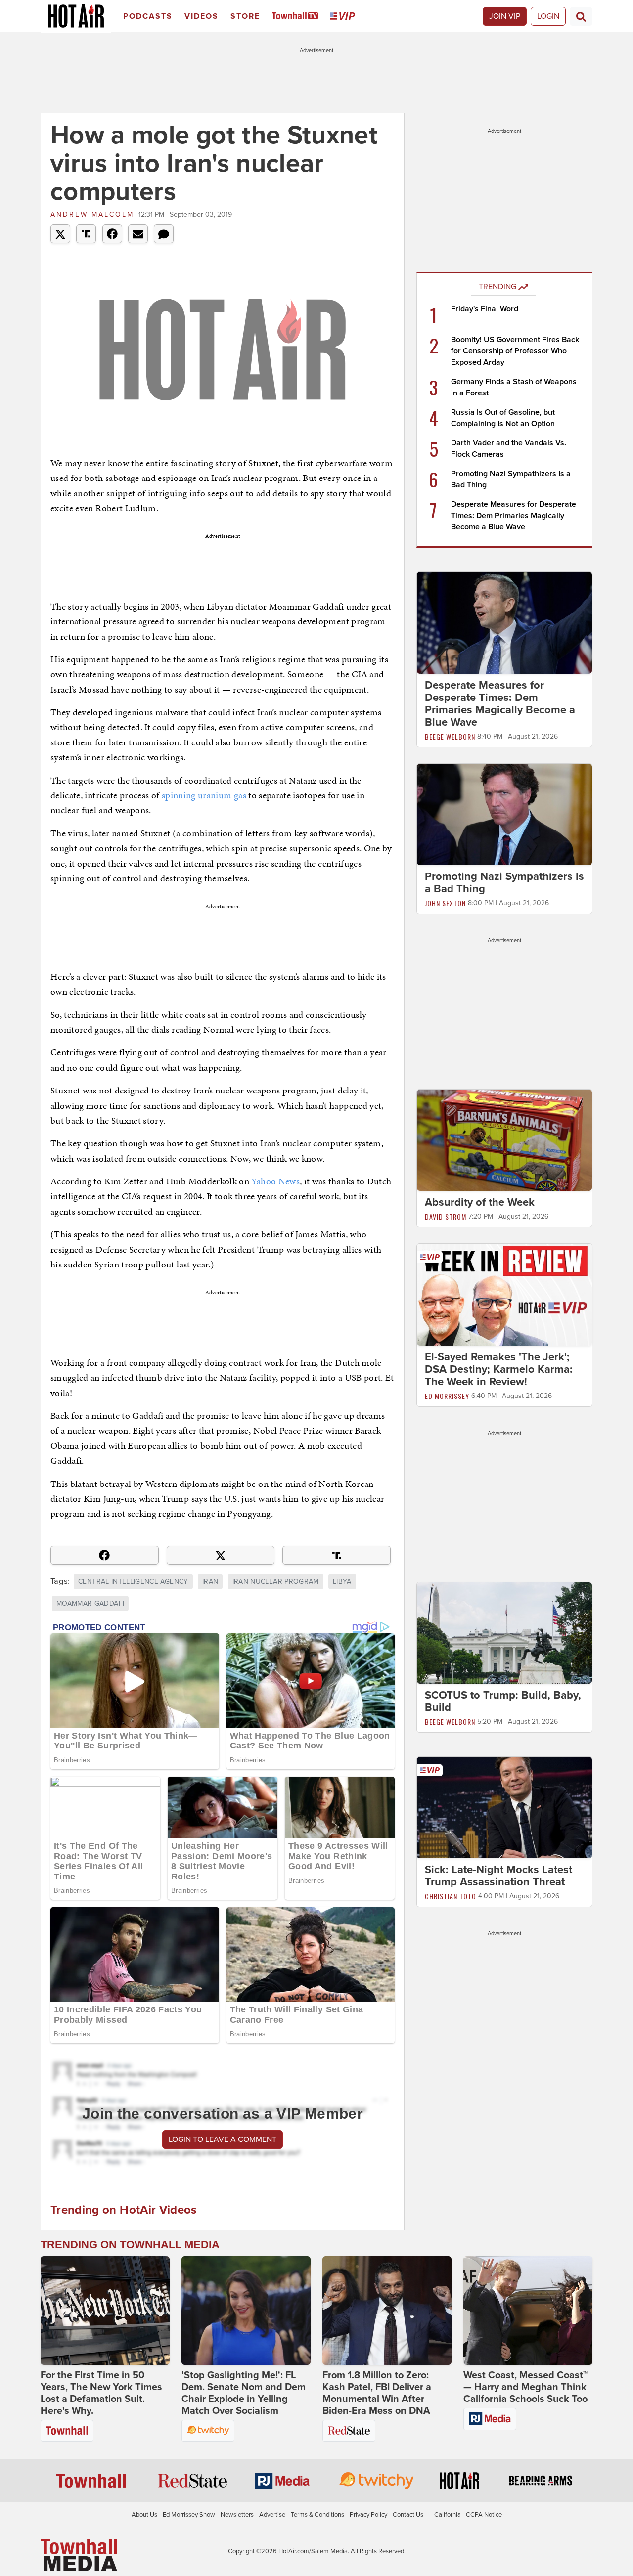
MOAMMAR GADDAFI (90, 1603)
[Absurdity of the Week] (504, 1140)
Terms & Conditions (317, 2515)
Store (245, 16)
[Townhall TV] (297, 17)
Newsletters (237, 2515)
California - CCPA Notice (468, 2515)
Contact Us (408, 2515)
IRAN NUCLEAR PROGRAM (276, 1582)
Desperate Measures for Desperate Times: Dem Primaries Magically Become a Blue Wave (514, 516)
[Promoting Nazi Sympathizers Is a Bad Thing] (504, 814)
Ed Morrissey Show (189, 2515)
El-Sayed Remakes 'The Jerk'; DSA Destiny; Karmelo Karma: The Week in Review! (499, 1369)
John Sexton (445, 903)
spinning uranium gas (204, 795)
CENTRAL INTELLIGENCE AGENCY (133, 1582)
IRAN (210, 1582)
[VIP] (344, 17)
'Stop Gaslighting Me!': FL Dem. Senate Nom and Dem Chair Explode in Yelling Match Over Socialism (244, 2393)
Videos (202, 16)
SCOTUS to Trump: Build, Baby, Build (503, 1701)
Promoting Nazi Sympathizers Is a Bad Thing (504, 883)
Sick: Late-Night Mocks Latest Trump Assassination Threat (498, 1876)
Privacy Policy (368, 2515)
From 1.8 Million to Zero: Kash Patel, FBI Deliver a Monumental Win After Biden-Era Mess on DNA (377, 2393)
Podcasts (148, 16)
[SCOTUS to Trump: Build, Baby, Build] (504, 1632)
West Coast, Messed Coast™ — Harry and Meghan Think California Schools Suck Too (525, 2387)
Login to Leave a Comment (223, 2139)
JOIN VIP (505, 16)
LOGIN (548, 16)
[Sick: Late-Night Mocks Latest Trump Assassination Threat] (504, 1807)
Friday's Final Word (485, 309)
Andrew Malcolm (92, 214)
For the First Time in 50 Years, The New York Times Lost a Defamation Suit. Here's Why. (101, 2393)
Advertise (272, 2515)
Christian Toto (451, 1897)
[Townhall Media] (79, 2554)
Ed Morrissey (447, 1396)
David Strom (446, 1216)
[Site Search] (581, 16)
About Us (144, 2515)
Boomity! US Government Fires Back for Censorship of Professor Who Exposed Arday (515, 351)
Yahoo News (275, 1181)
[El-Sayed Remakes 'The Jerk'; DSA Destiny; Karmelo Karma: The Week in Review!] (504, 1294)
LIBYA (342, 1582)
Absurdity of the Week (480, 1202)
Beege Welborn (450, 736)
